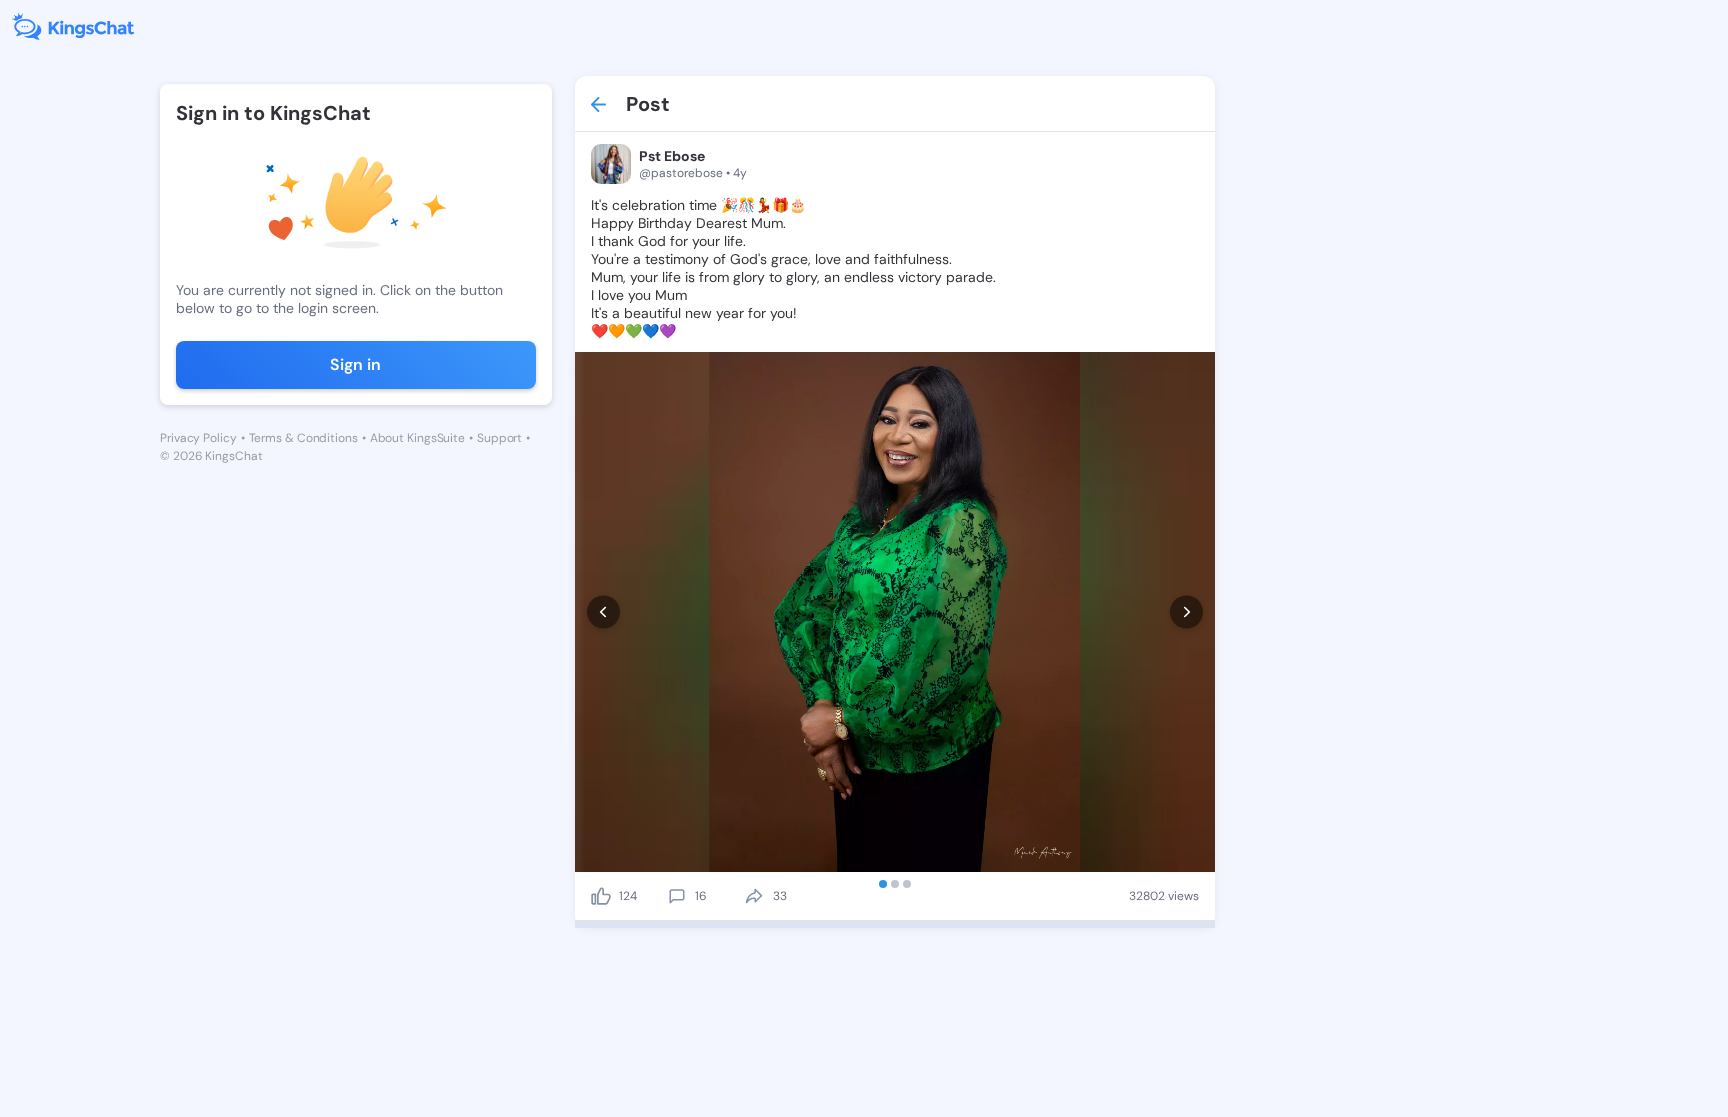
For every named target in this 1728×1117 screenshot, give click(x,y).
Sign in (355, 364)
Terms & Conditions (303, 438)
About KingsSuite (417, 438)
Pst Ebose (672, 156)
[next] (1186, 612)
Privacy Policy (198, 438)
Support (499, 438)
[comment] (677, 896)
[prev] (603, 612)
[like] (601, 896)
